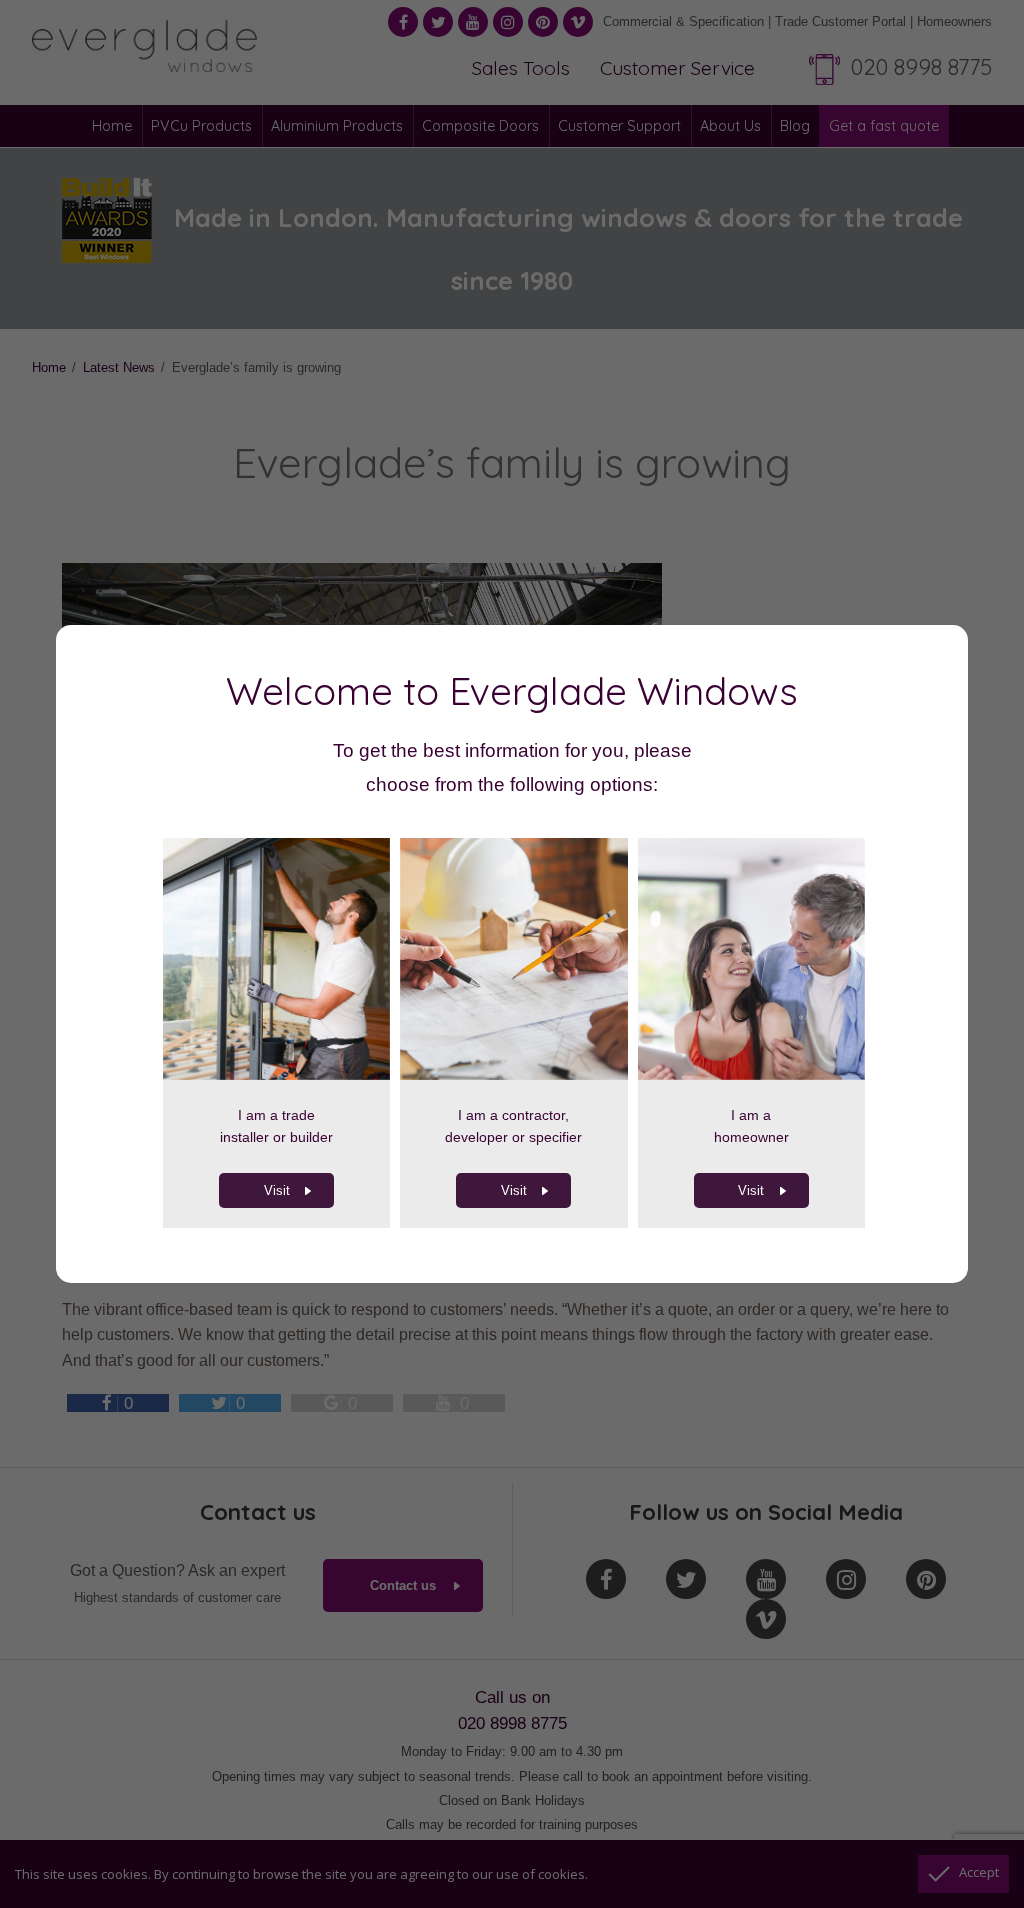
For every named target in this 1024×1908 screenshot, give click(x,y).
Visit (277, 1190)
